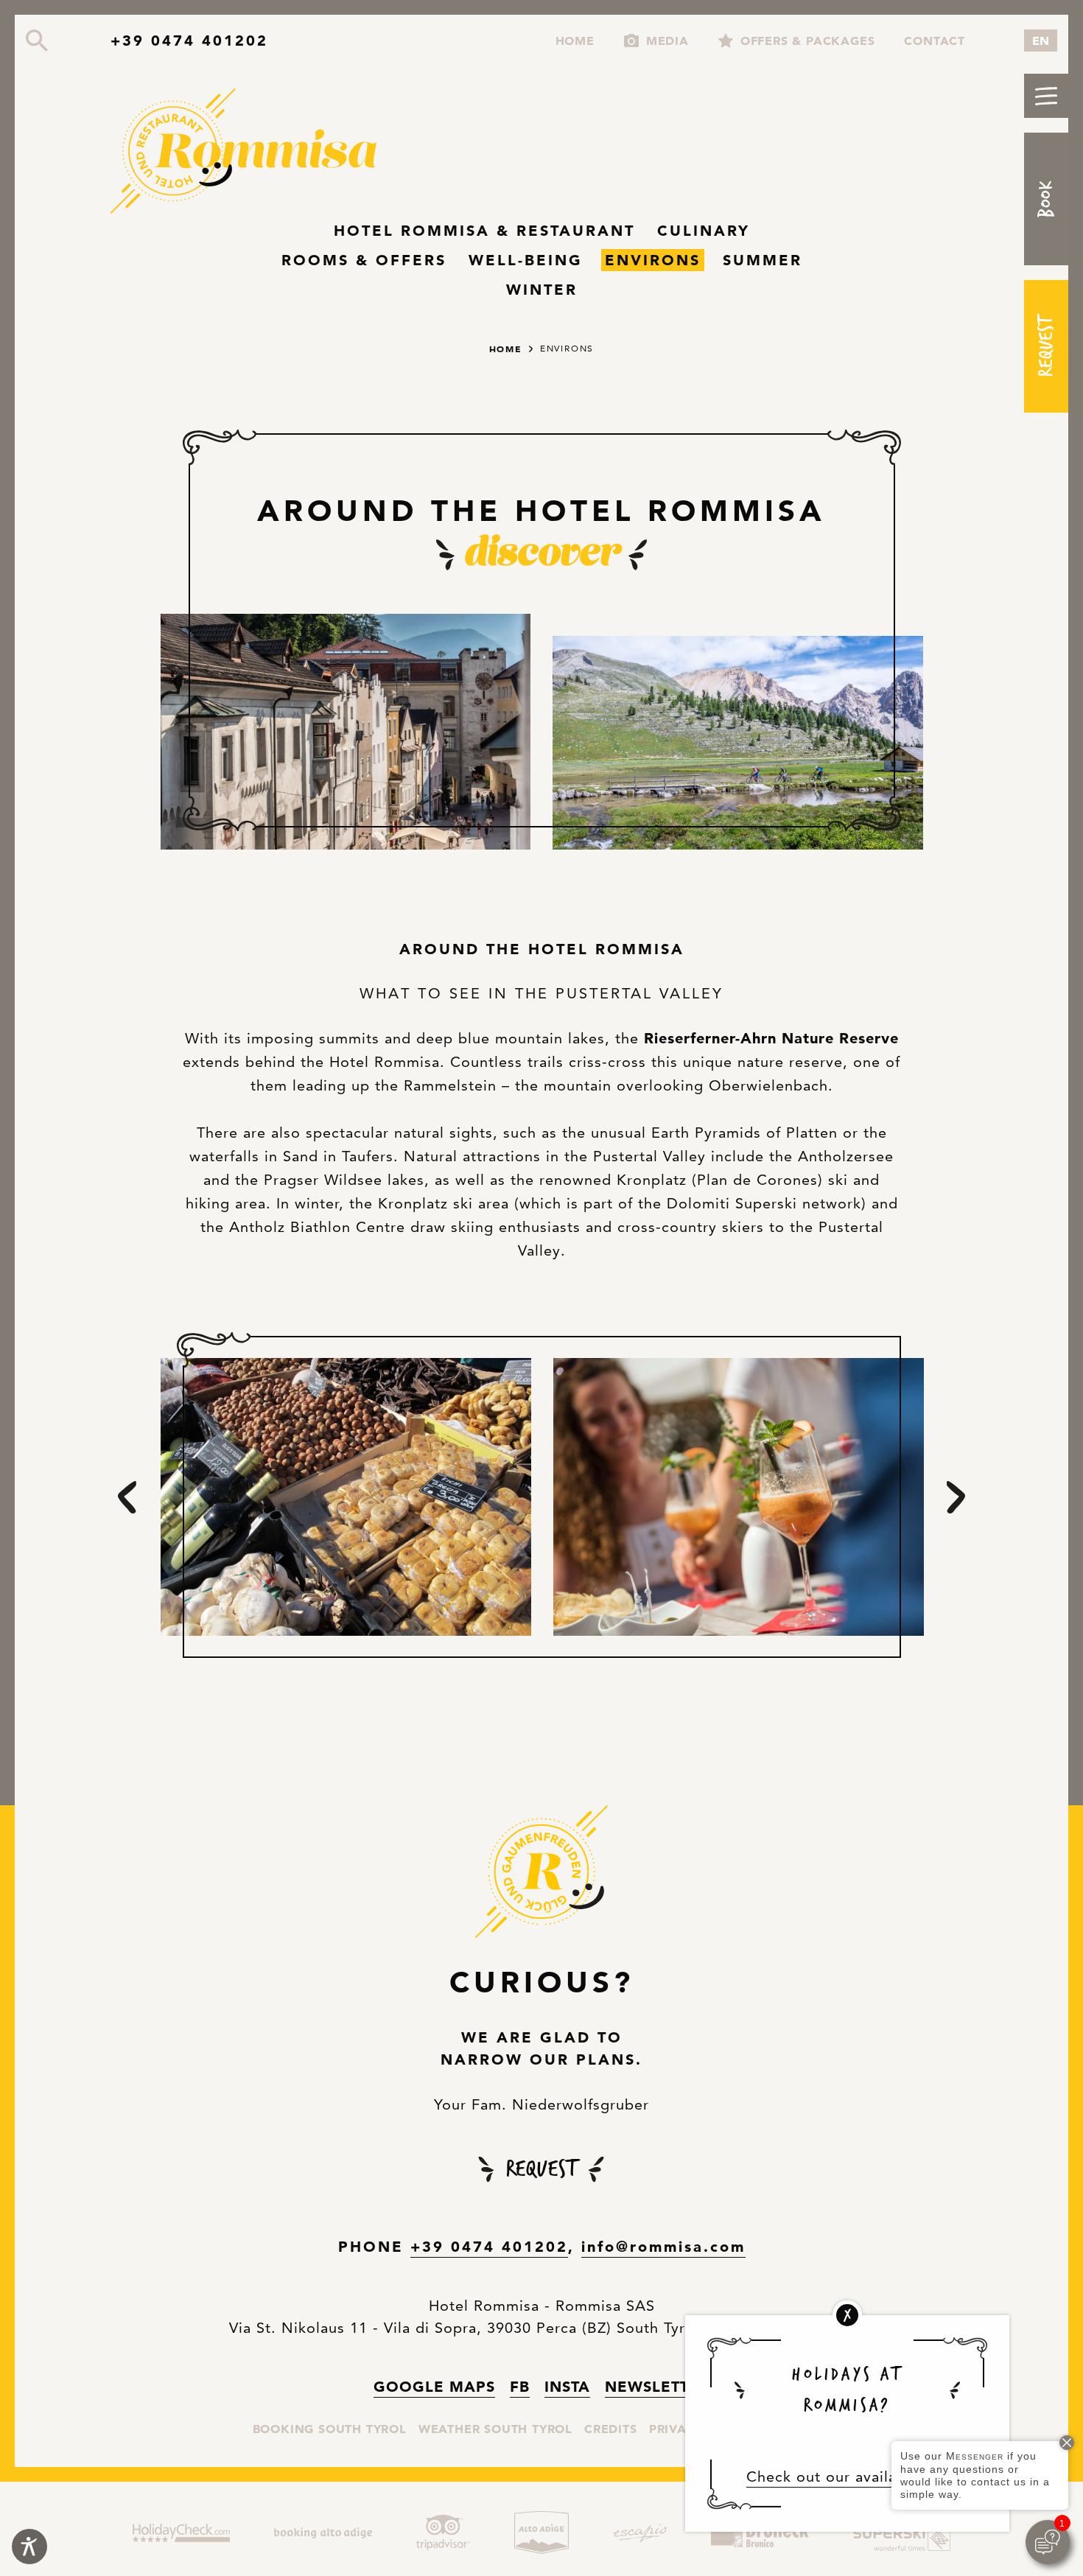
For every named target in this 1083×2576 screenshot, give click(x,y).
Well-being (526, 260)
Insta (567, 2386)
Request (1046, 346)
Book (1046, 199)
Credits (611, 2429)
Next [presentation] (956, 1497)
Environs (653, 260)
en (1041, 41)
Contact (935, 41)
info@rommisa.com (663, 2247)
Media (667, 41)
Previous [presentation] (127, 1497)
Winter (542, 290)
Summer (763, 260)
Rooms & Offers (364, 260)
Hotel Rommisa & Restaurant (484, 231)
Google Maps (434, 2386)
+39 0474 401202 (189, 41)
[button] (1046, 96)
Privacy (676, 2429)
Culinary (704, 231)
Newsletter (657, 2387)
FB (520, 2386)
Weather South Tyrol (495, 2428)
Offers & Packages (808, 41)
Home (575, 41)
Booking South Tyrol (330, 2428)
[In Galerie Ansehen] (346, 732)
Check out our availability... (848, 2477)
